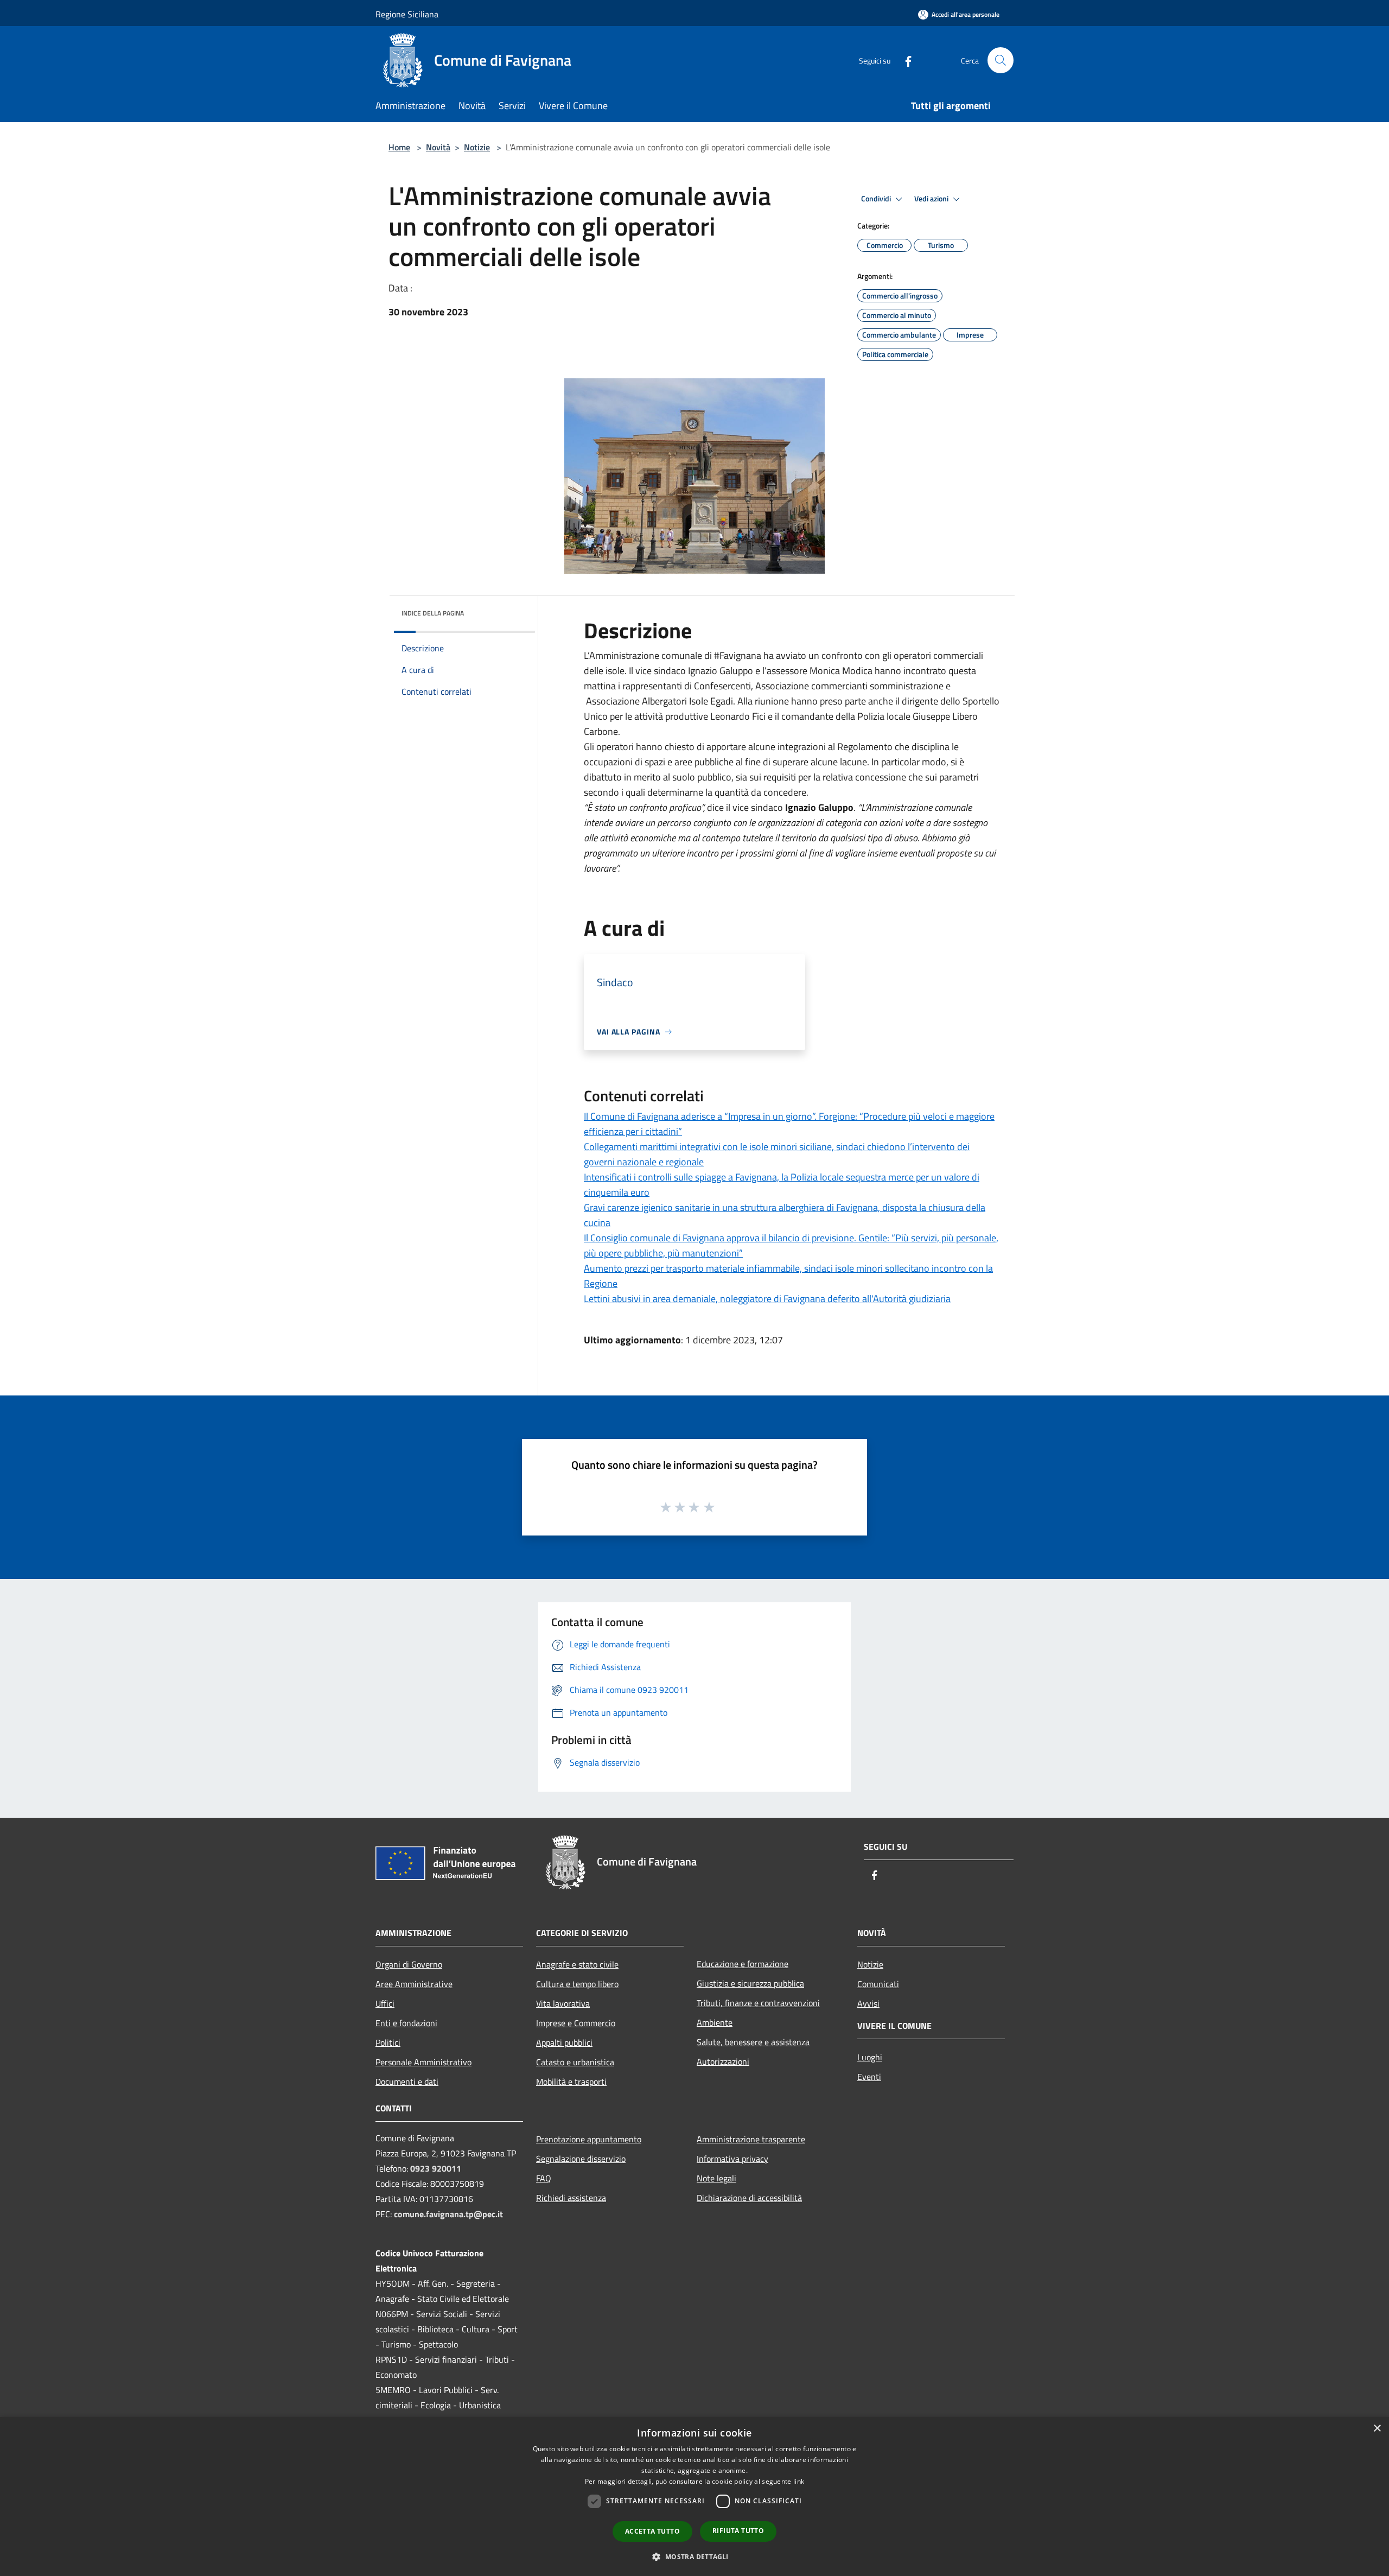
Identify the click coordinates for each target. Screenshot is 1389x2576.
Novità (438, 147)
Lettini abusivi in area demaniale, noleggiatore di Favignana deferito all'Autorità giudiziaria (767, 1299)
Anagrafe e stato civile (577, 1964)
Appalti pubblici (564, 2042)
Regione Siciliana (407, 14)
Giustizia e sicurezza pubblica (750, 1983)
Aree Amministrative (414, 1984)
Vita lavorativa (563, 2003)
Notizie (477, 147)
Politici (388, 2042)
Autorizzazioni (723, 2061)
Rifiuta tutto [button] (738, 2531)
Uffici (385, 2003)
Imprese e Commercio (576, 2023)
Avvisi (868, 2003)
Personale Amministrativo (423, 2062)
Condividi (877, 199)
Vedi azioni (932, 199)
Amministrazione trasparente (751, 2139)
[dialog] (694, 2496)
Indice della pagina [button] (433, 613)
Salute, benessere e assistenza (753, 2042)
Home (399, 147)
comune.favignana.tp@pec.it (448, 2214)
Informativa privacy (732, 2159)
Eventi (869, 2077)
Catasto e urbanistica (575, 2062)
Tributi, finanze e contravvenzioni (758, 2003)
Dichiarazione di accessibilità (749, 2198)
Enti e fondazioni (406, 2023)
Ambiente (715, 2022)
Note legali (716, 2178)
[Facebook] (904, 60)
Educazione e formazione (743, 1964)
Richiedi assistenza (571, 2198)
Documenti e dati (407, 2082)
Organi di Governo (409, 1964)
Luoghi (870, 2057)
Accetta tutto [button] (652, 2531)
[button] (694, 2556)
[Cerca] (1001, 60)
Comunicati (878, 1984)
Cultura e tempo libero (577, 1984)
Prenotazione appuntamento (589, 2139)
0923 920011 (436, 2168)
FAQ (544, 2178)
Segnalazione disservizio (581, 2159)
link (799, 2481)
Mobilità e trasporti (571, 2082)
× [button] (1377, 2429)
